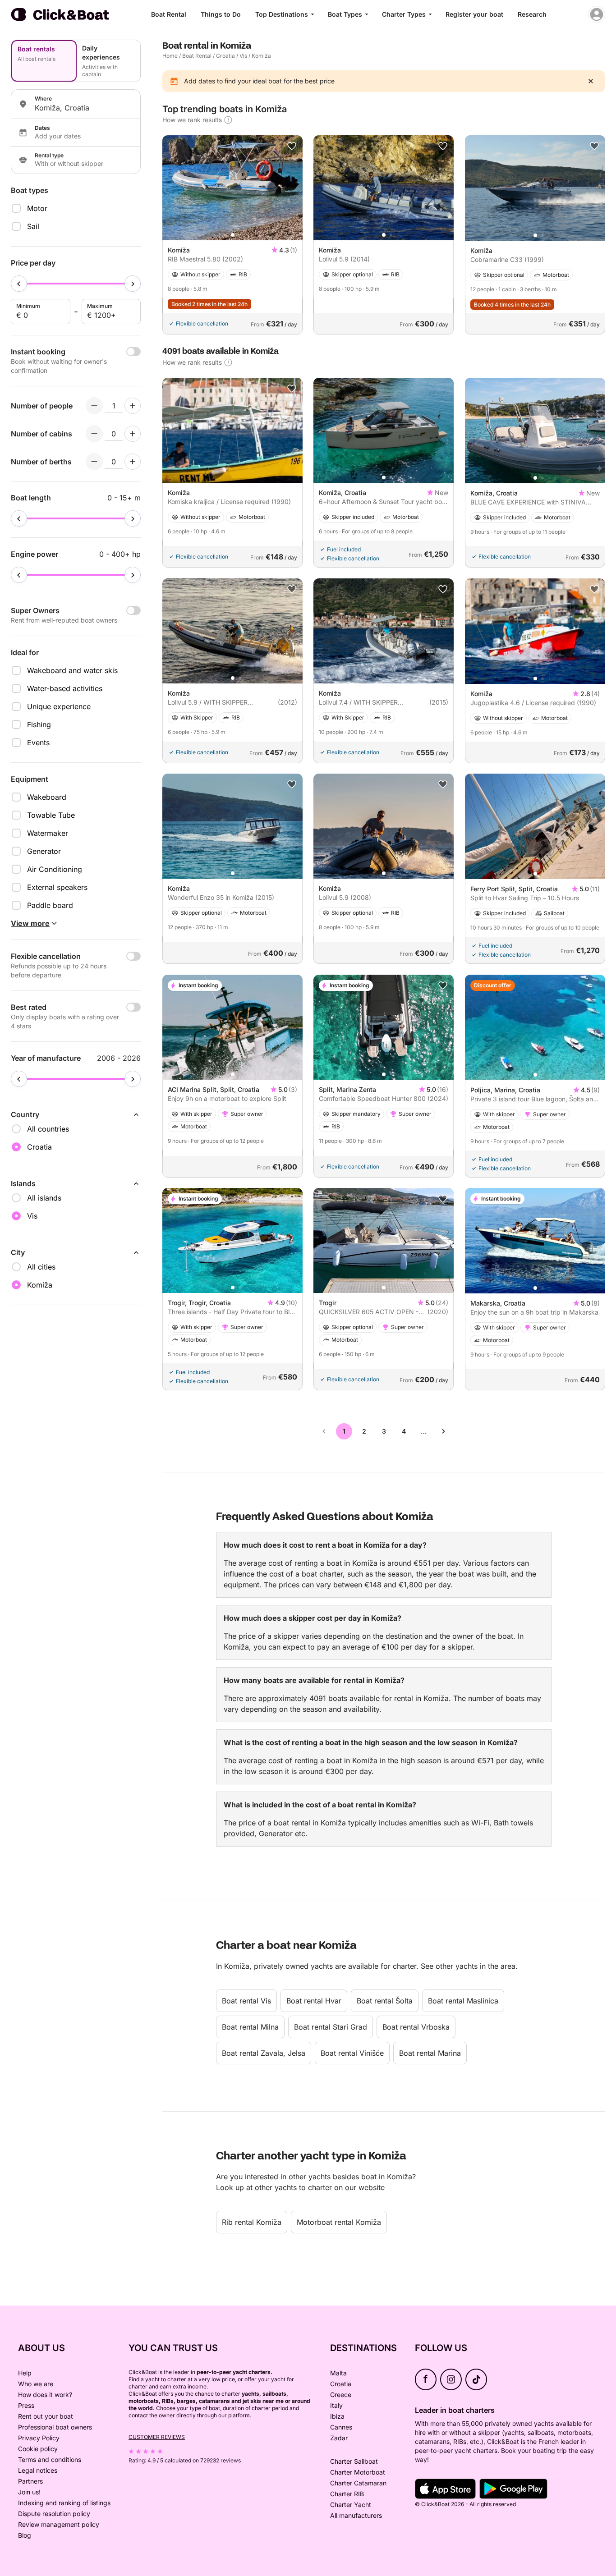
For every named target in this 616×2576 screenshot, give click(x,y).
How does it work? (45, 2395)
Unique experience (59, 706)
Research (532, 14)
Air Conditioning (55, 869)
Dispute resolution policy (54, 2514)
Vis (243, 56)
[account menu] (597, 14)
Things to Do (221, 14)
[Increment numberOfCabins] (133, 434)
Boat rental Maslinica (463, 2001)
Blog (25, 2535)
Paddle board (50, 905)
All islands (44, 1198)
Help (25, 2373)
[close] (591, 81)
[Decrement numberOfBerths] (94, 462)
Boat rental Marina (430, 2053)
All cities (41, 1267)
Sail (33, 226)
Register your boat (474, 14)
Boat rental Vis (246, 2001)
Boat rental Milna (250, 2027)
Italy (336, 2405)
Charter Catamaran (358, 2483)
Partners (30, 2481)
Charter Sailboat (354, 2461)
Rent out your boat (46, 2416)
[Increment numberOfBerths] (133, 462)
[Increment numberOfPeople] (133, 406)
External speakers (57, 887)
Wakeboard (47, 797)
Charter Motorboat (358, 2472)
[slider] (19, 284)
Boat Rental (169, 14)
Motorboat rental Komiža (339, 2222)
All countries (48, 1129)
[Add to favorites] (292, 146)
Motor (37, 208)
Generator (44, 851)
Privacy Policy (39, 2438)
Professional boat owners (55, 2427)
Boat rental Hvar (314, 2001)
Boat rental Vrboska (416, 2027)
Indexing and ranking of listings (64, 2503)
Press (26, 2405)
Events (38, 743)
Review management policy (59, 2524)
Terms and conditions (50, 2459)
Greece (341, 2395)
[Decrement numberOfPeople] (94, 406)
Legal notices (38, 2470)
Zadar (339, 2438)
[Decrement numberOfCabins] (94, 434)
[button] (233, 235)
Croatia (225, 56)
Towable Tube (51, 815)
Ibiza (337, 2416)
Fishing (39, 724)
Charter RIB (347, 2494)
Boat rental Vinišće (352, 2053)
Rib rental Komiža (252, 2222)
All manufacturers (356, 2515)
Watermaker (48, 833)
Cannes (341, 2427)
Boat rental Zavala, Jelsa (264, 2053)
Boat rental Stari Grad (331, 2027)
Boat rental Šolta (385, 2001)
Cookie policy (38, 2449)
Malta (338, 2373)
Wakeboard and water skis (72, 670)
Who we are (36, 2384)
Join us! (29, 2492)
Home (170, 56)
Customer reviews (157, 2437)
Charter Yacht (351, 2505)
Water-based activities (65, 688)
